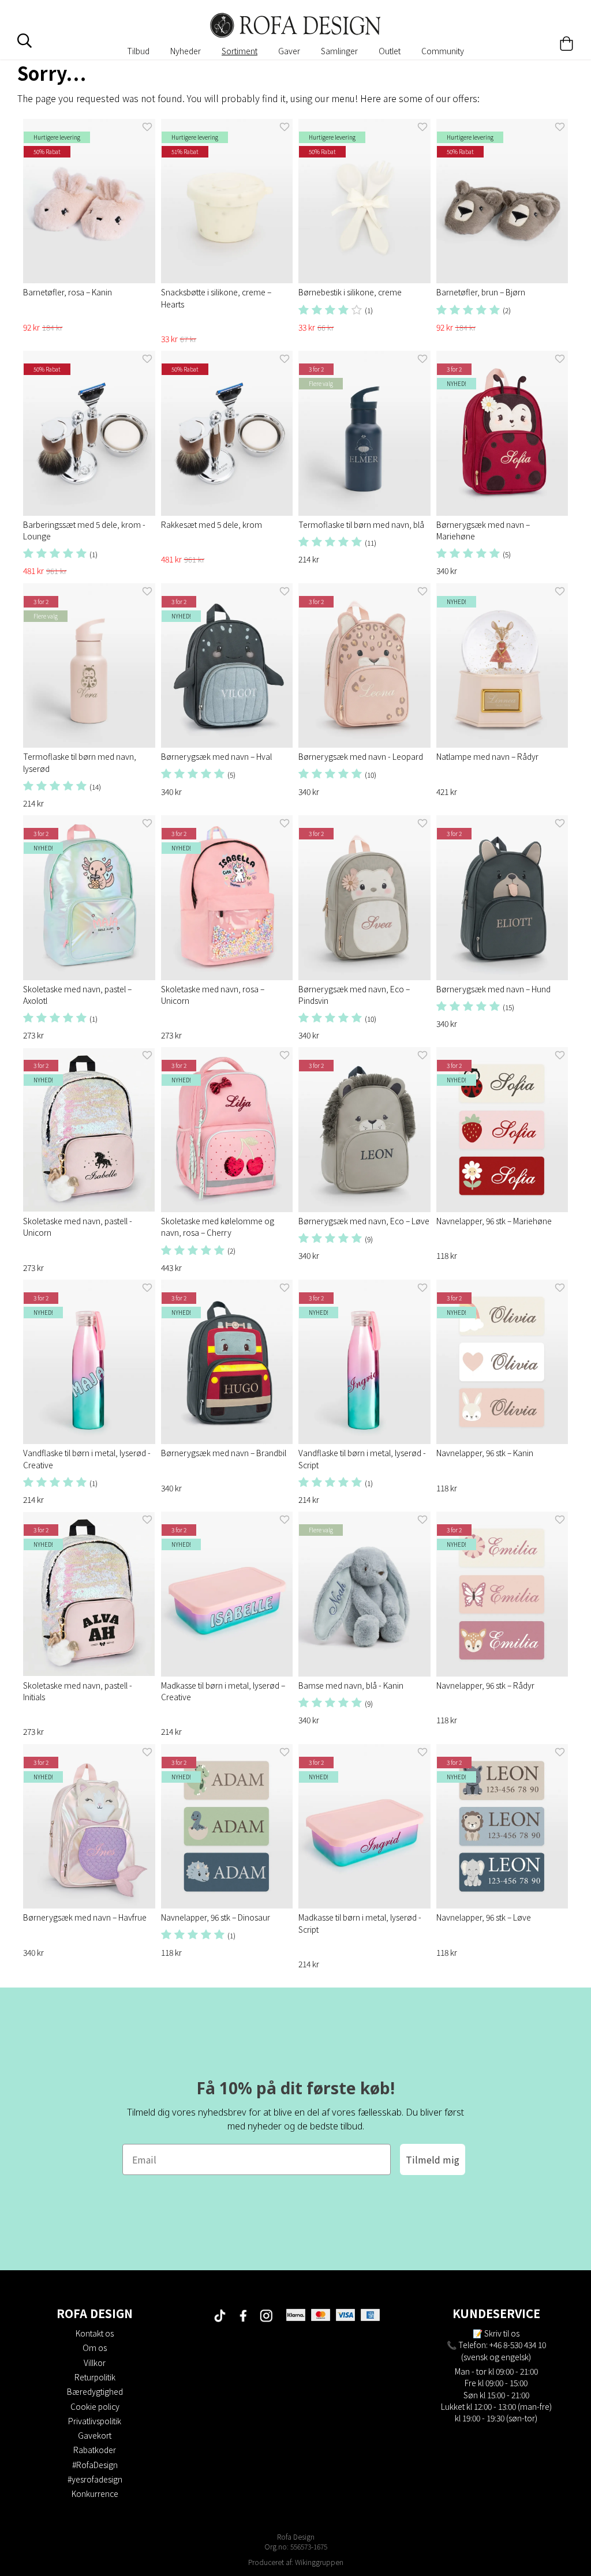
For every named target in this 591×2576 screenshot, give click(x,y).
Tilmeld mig (433, 2159)
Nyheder (186, 51)
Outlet (390, 51)
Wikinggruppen (319, 2562)
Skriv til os (502, 2333)
